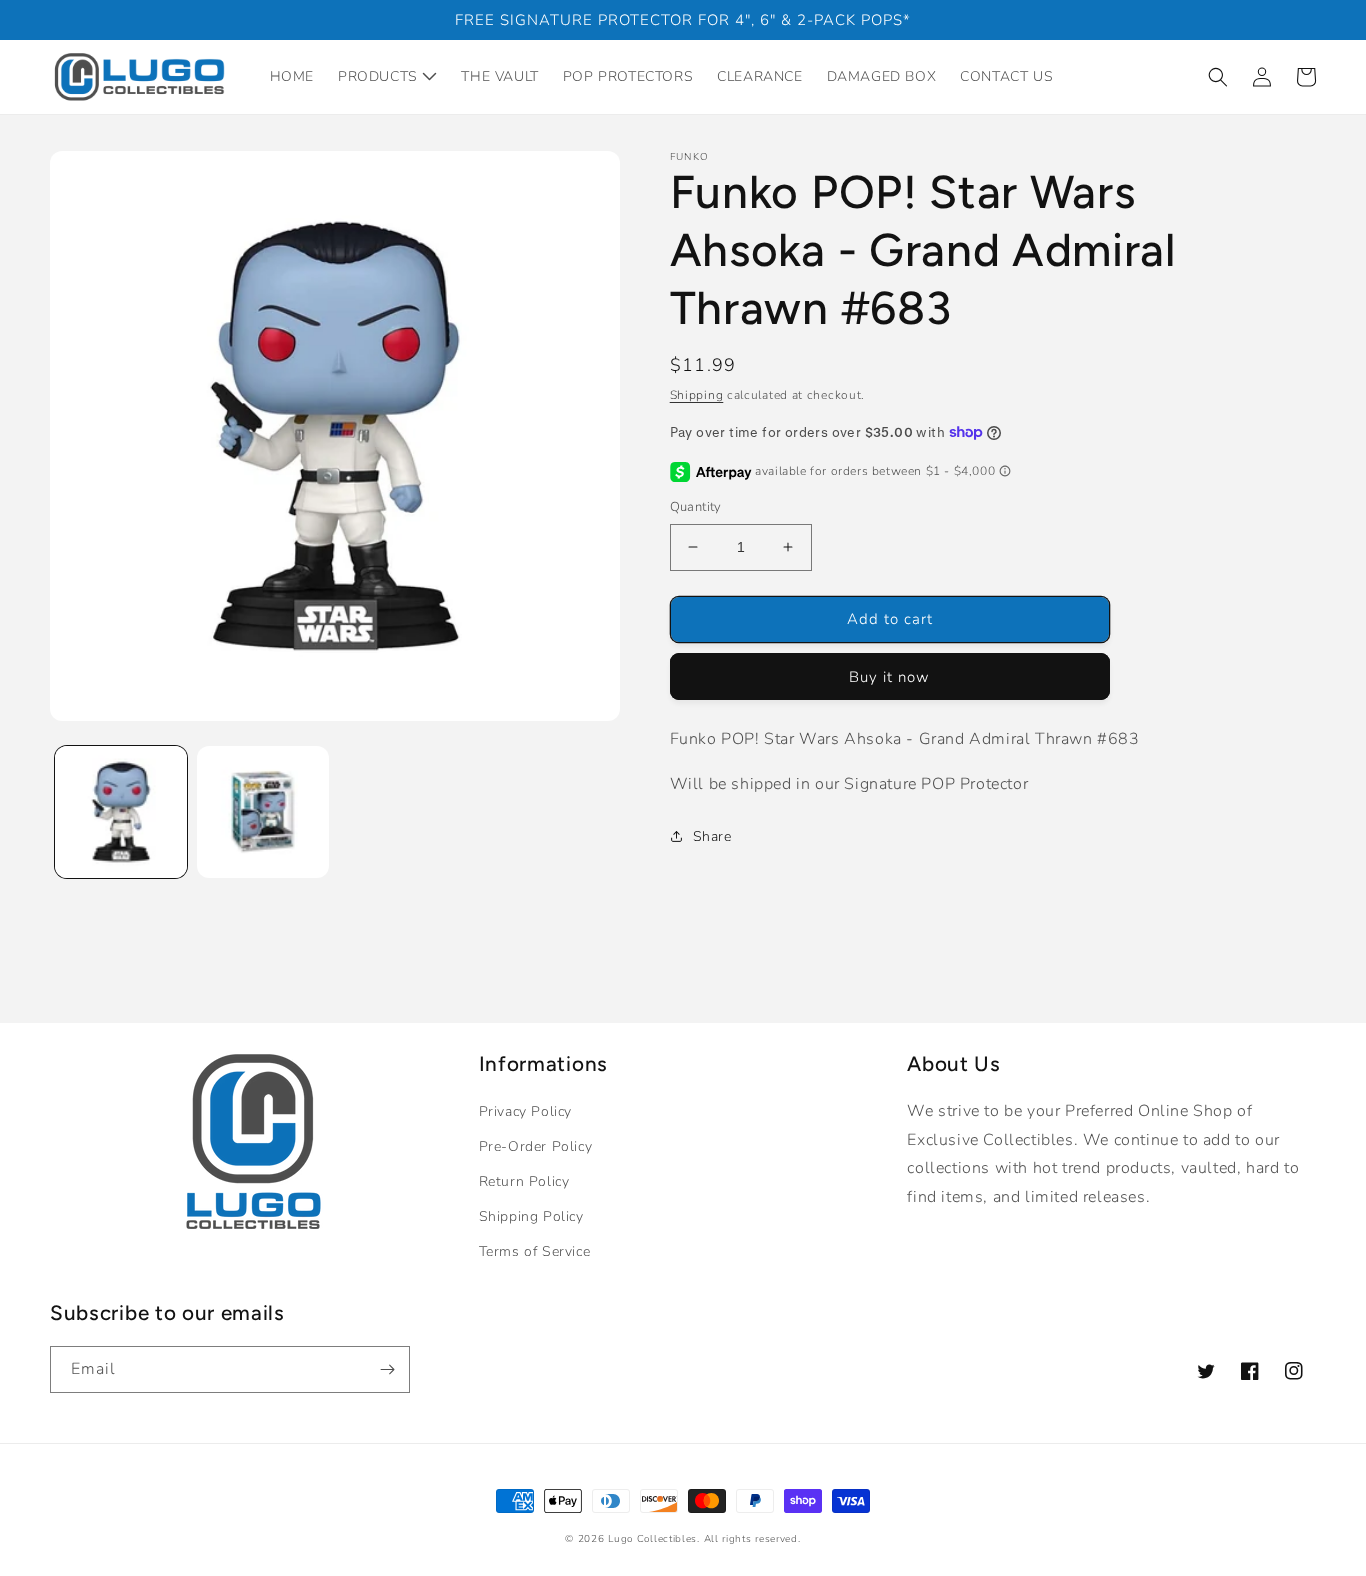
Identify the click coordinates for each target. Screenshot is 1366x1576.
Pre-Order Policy (536, 1146)
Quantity (696, 507)
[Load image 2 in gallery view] (263, 812)
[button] (1218, 77)
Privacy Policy (525, 1111)
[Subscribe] (387, 1369)
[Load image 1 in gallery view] (121, 812)
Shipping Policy (531, 1216)
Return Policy (524, 1181)
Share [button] (712, 836)
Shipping (697, 395)
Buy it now (889, 677)
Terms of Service (535, 1251)
